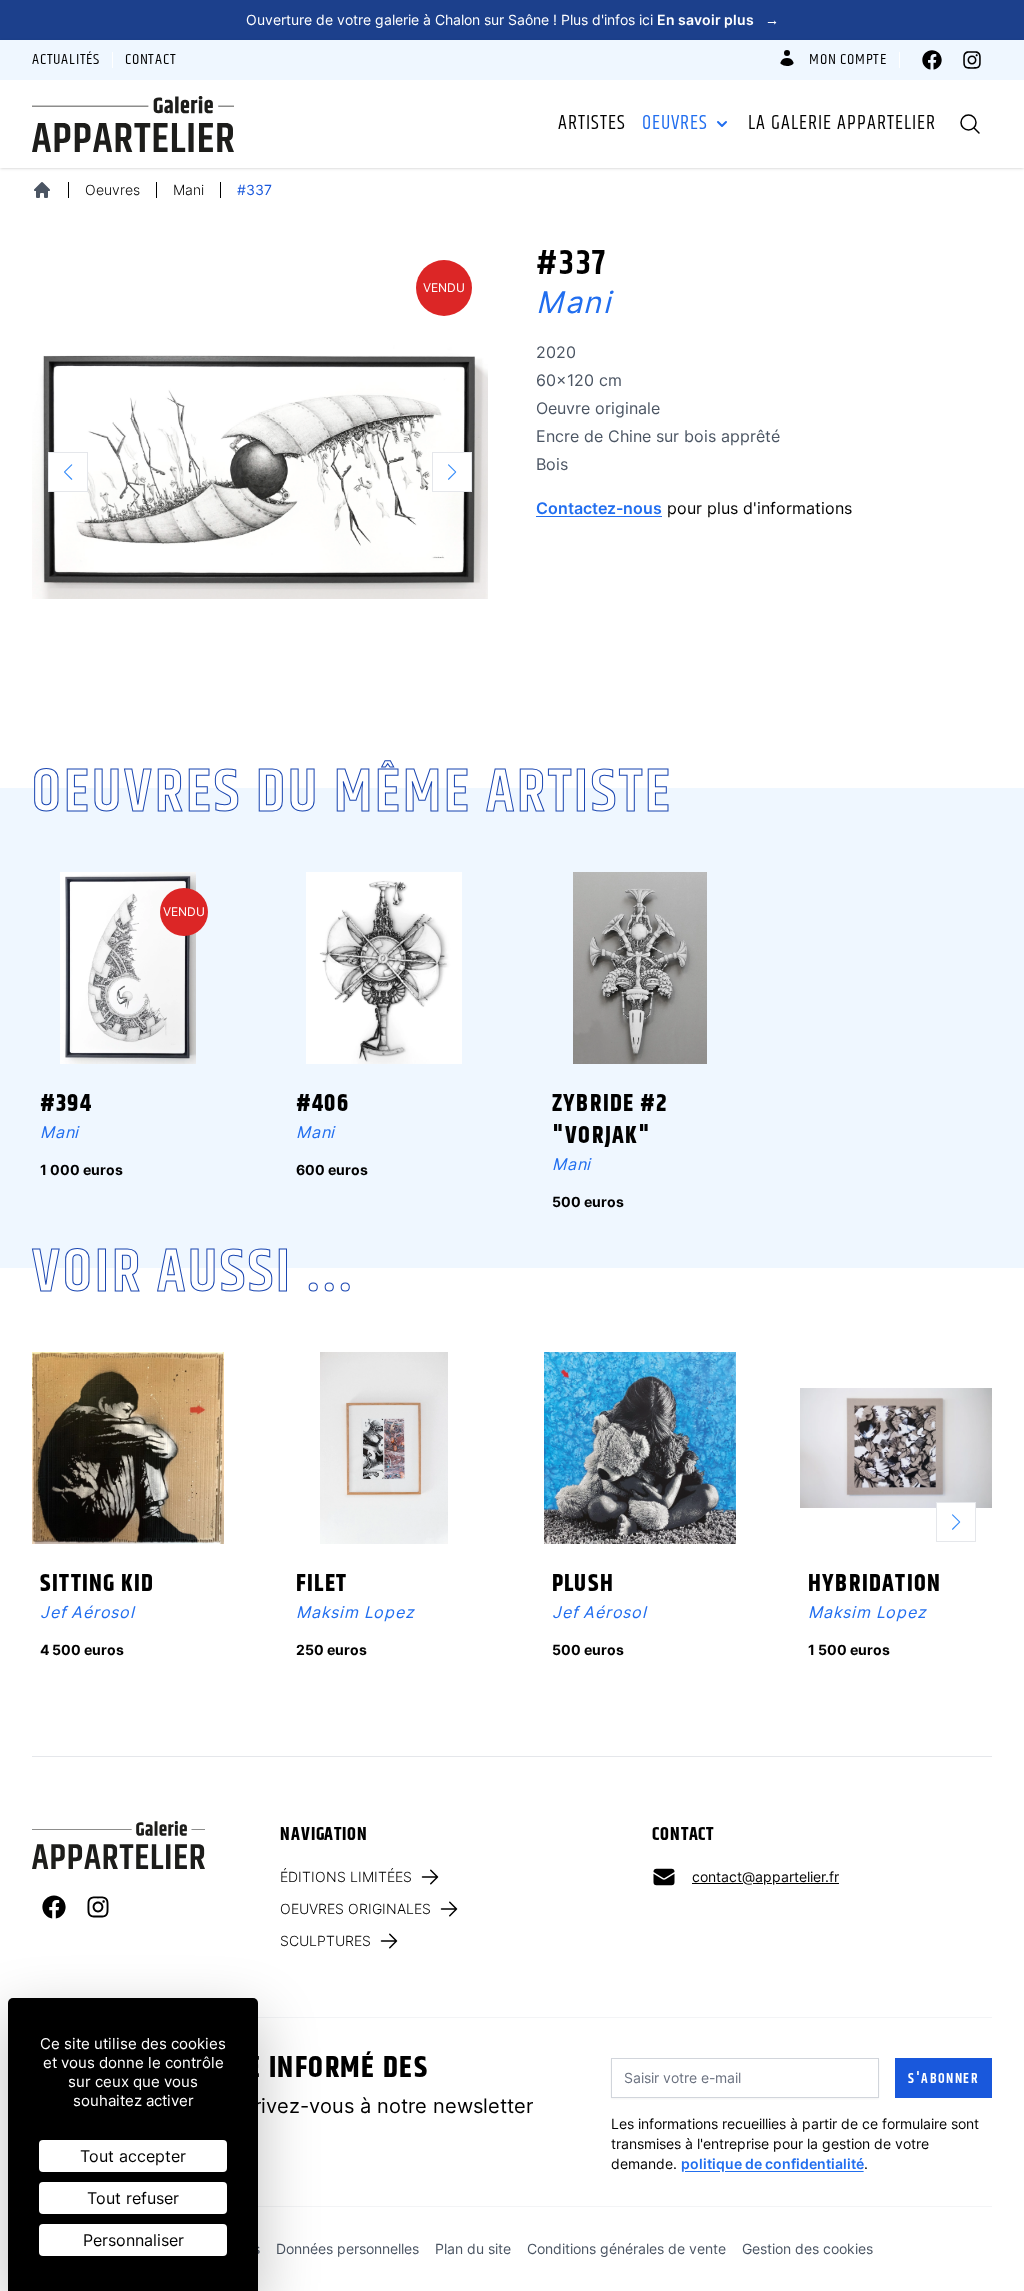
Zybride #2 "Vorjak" (610, 1120)
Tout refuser (133, 2198)
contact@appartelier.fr (765, 1876)
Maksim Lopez (355, 1612)
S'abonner (943, 2079)
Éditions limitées (346, 1876)
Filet (321, 1584)
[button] (964, 1522)
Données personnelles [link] (347, 2248)
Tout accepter (133, 2156)
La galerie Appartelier (842, 124)
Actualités (66, 60)
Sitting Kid (97, 1584)
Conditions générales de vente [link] (626, 2248)
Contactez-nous (599, 508)
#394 (66, 1104)
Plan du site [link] (473, 2248)
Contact (151, 60)
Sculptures (325, 1940)
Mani (188, 189)
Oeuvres (675, 124)
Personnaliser (133, 2240)
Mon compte (848, 60)
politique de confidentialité (772, 2163)
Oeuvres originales (355, 1908)
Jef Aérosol (87, 1612)
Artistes (592, 124)
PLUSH (583, 1584)
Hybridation (874, 1584)
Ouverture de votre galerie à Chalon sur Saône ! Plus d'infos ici (512, 19)
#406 (322, 1104)
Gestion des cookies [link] (807, 2248)
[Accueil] (42, 190)
